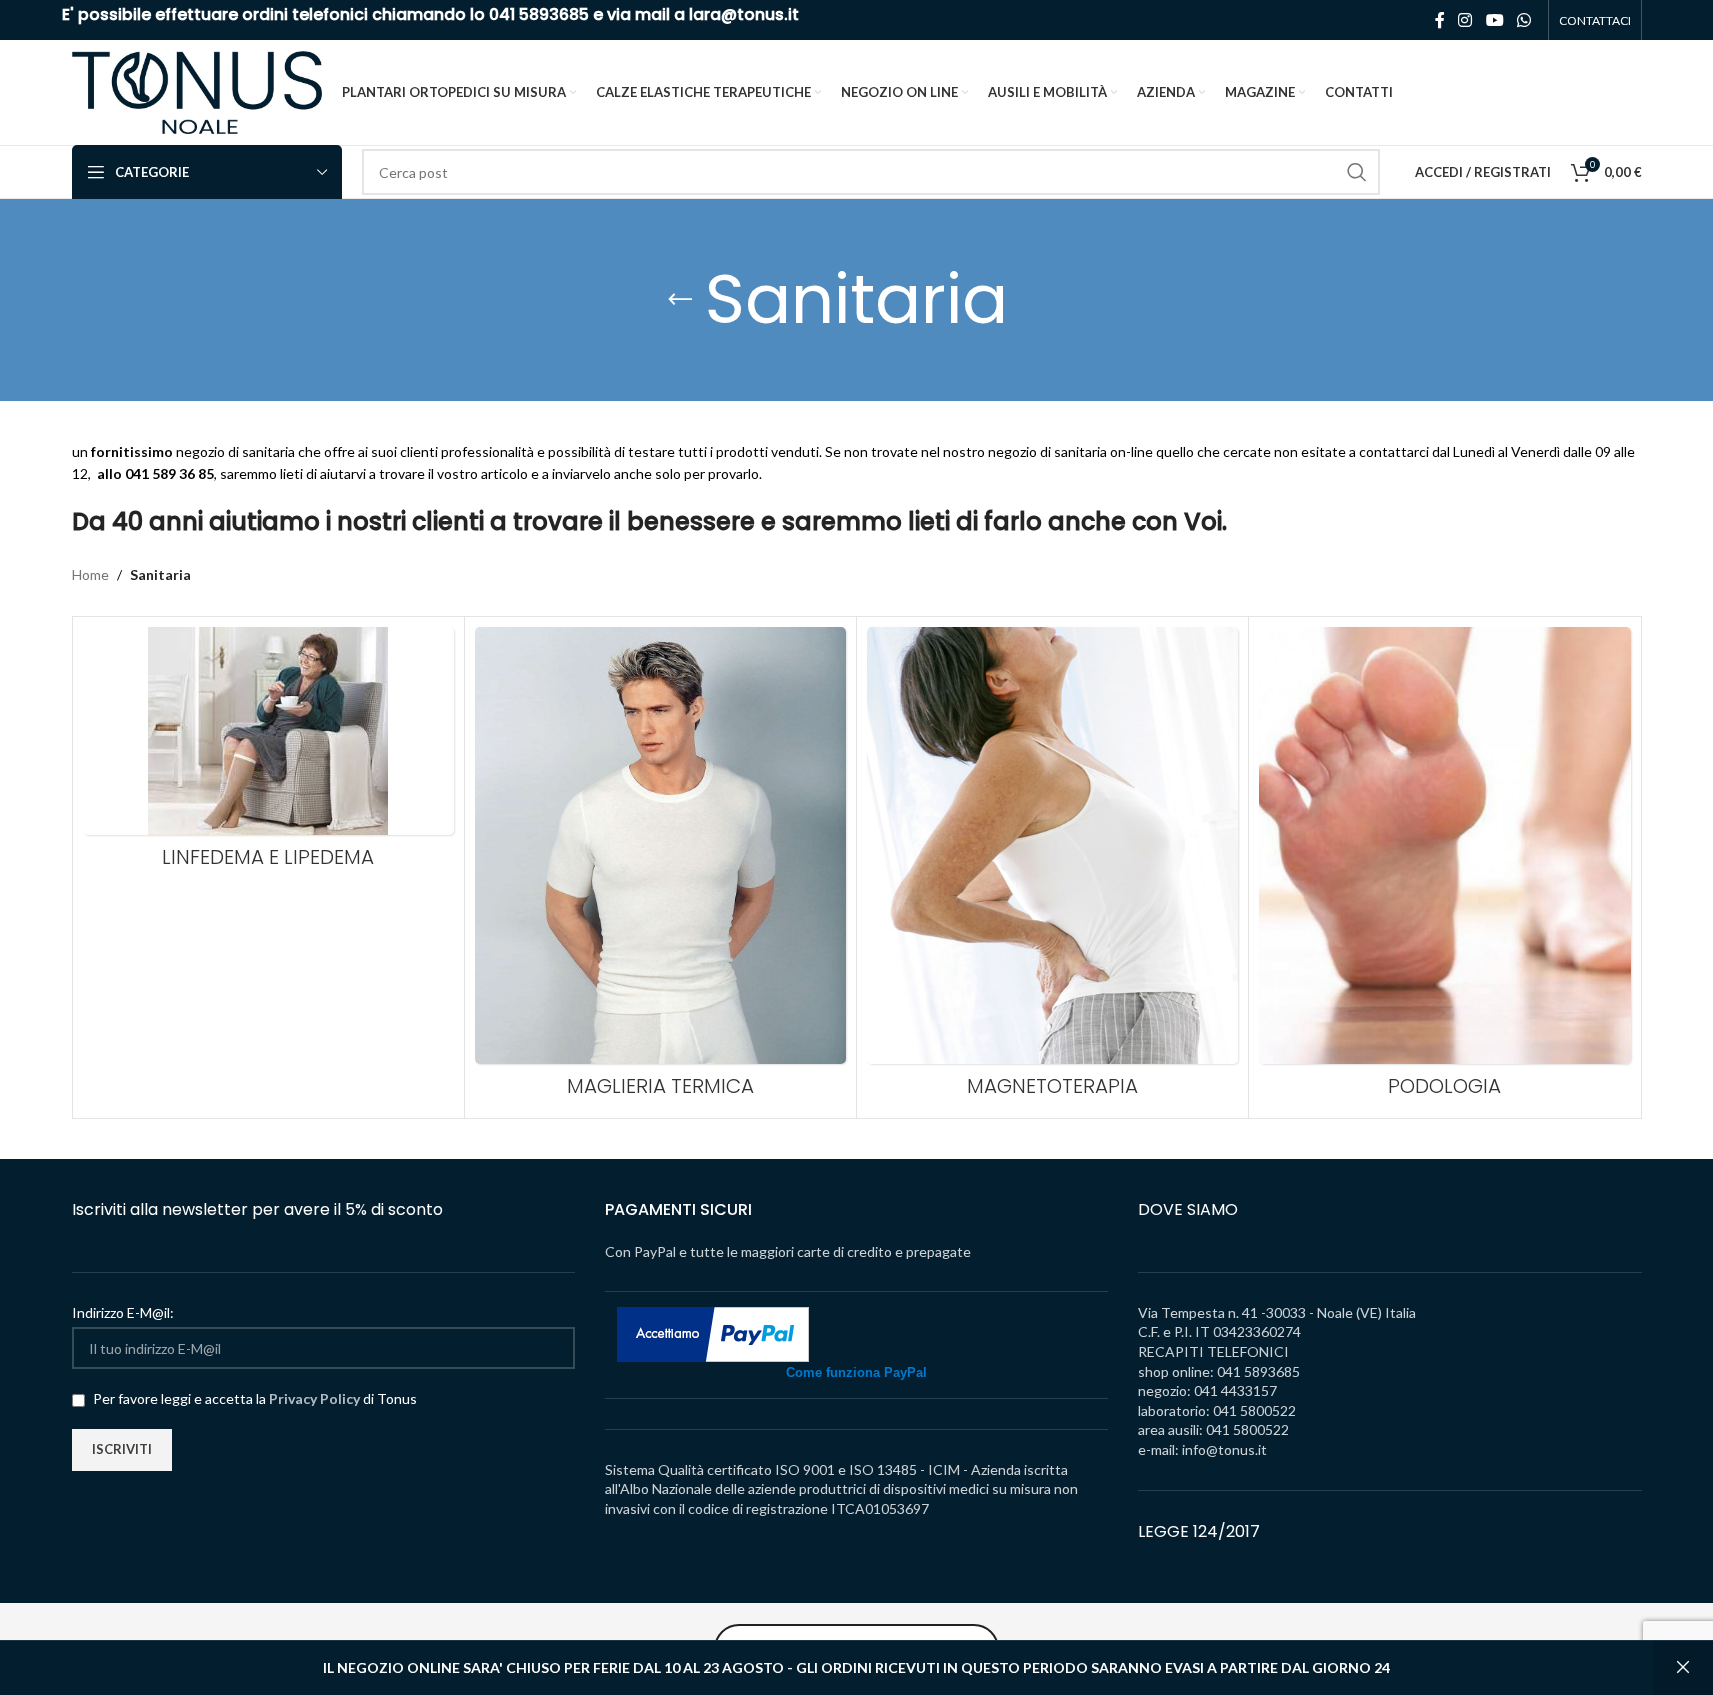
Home (90, 574)
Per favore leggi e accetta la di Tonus (253, 1398)
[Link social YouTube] (1494, 20)
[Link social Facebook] (1440, 20)
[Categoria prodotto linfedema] (268, 753)
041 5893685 (539, 14)
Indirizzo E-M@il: (123, 1312)
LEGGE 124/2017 (1199, 1531)
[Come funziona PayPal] (713, 1333)
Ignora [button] (1683, 1668)
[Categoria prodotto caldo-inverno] (660, 867)
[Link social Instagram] (1465, 20)
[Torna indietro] (680, 300)
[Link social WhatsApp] (1523, 20)
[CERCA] (1357, 172)
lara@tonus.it (744, 14)
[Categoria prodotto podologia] (1444, 867)
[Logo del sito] (197, 90)
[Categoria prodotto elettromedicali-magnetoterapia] (1052, 867)
